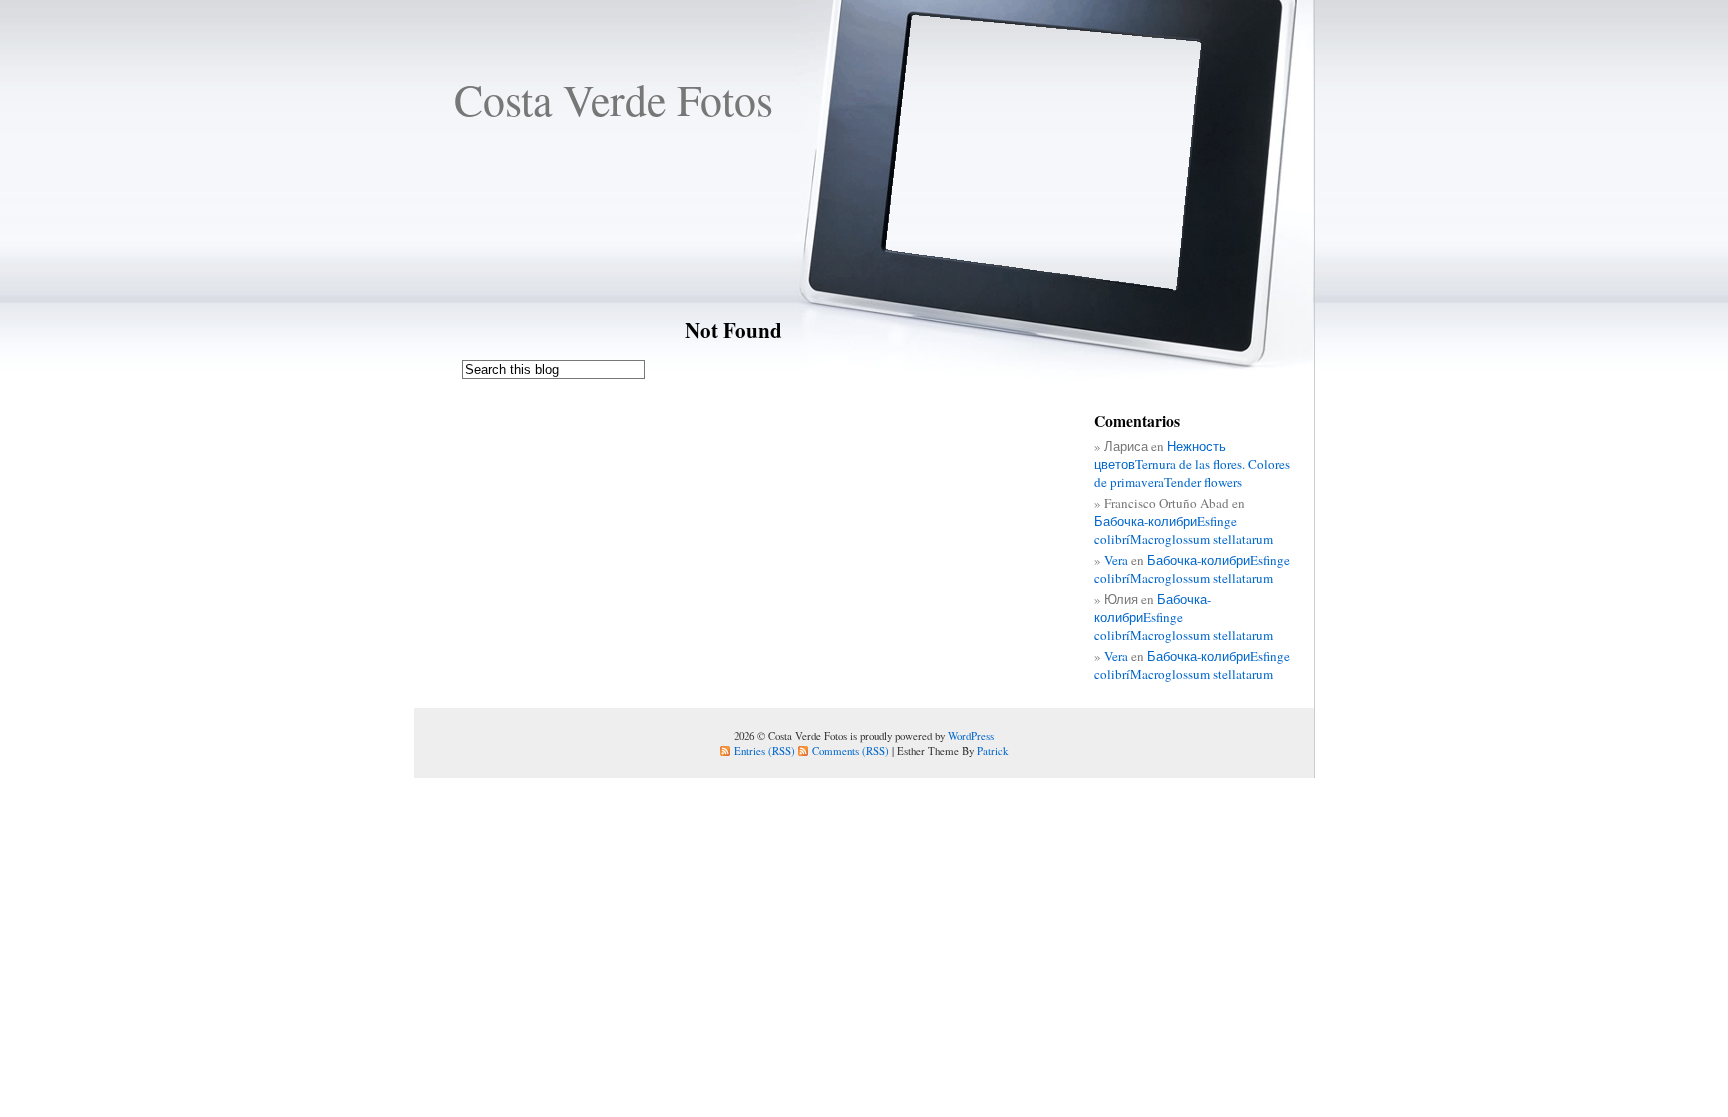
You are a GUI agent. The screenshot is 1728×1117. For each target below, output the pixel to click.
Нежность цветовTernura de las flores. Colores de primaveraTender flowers (1192, 464)
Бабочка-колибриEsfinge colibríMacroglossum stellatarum (1183, 530)
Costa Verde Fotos (613, 99)
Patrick (992, 750)
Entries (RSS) (764, 750)
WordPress (971, 735)
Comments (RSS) (850, 750)
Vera (1116, 560)
